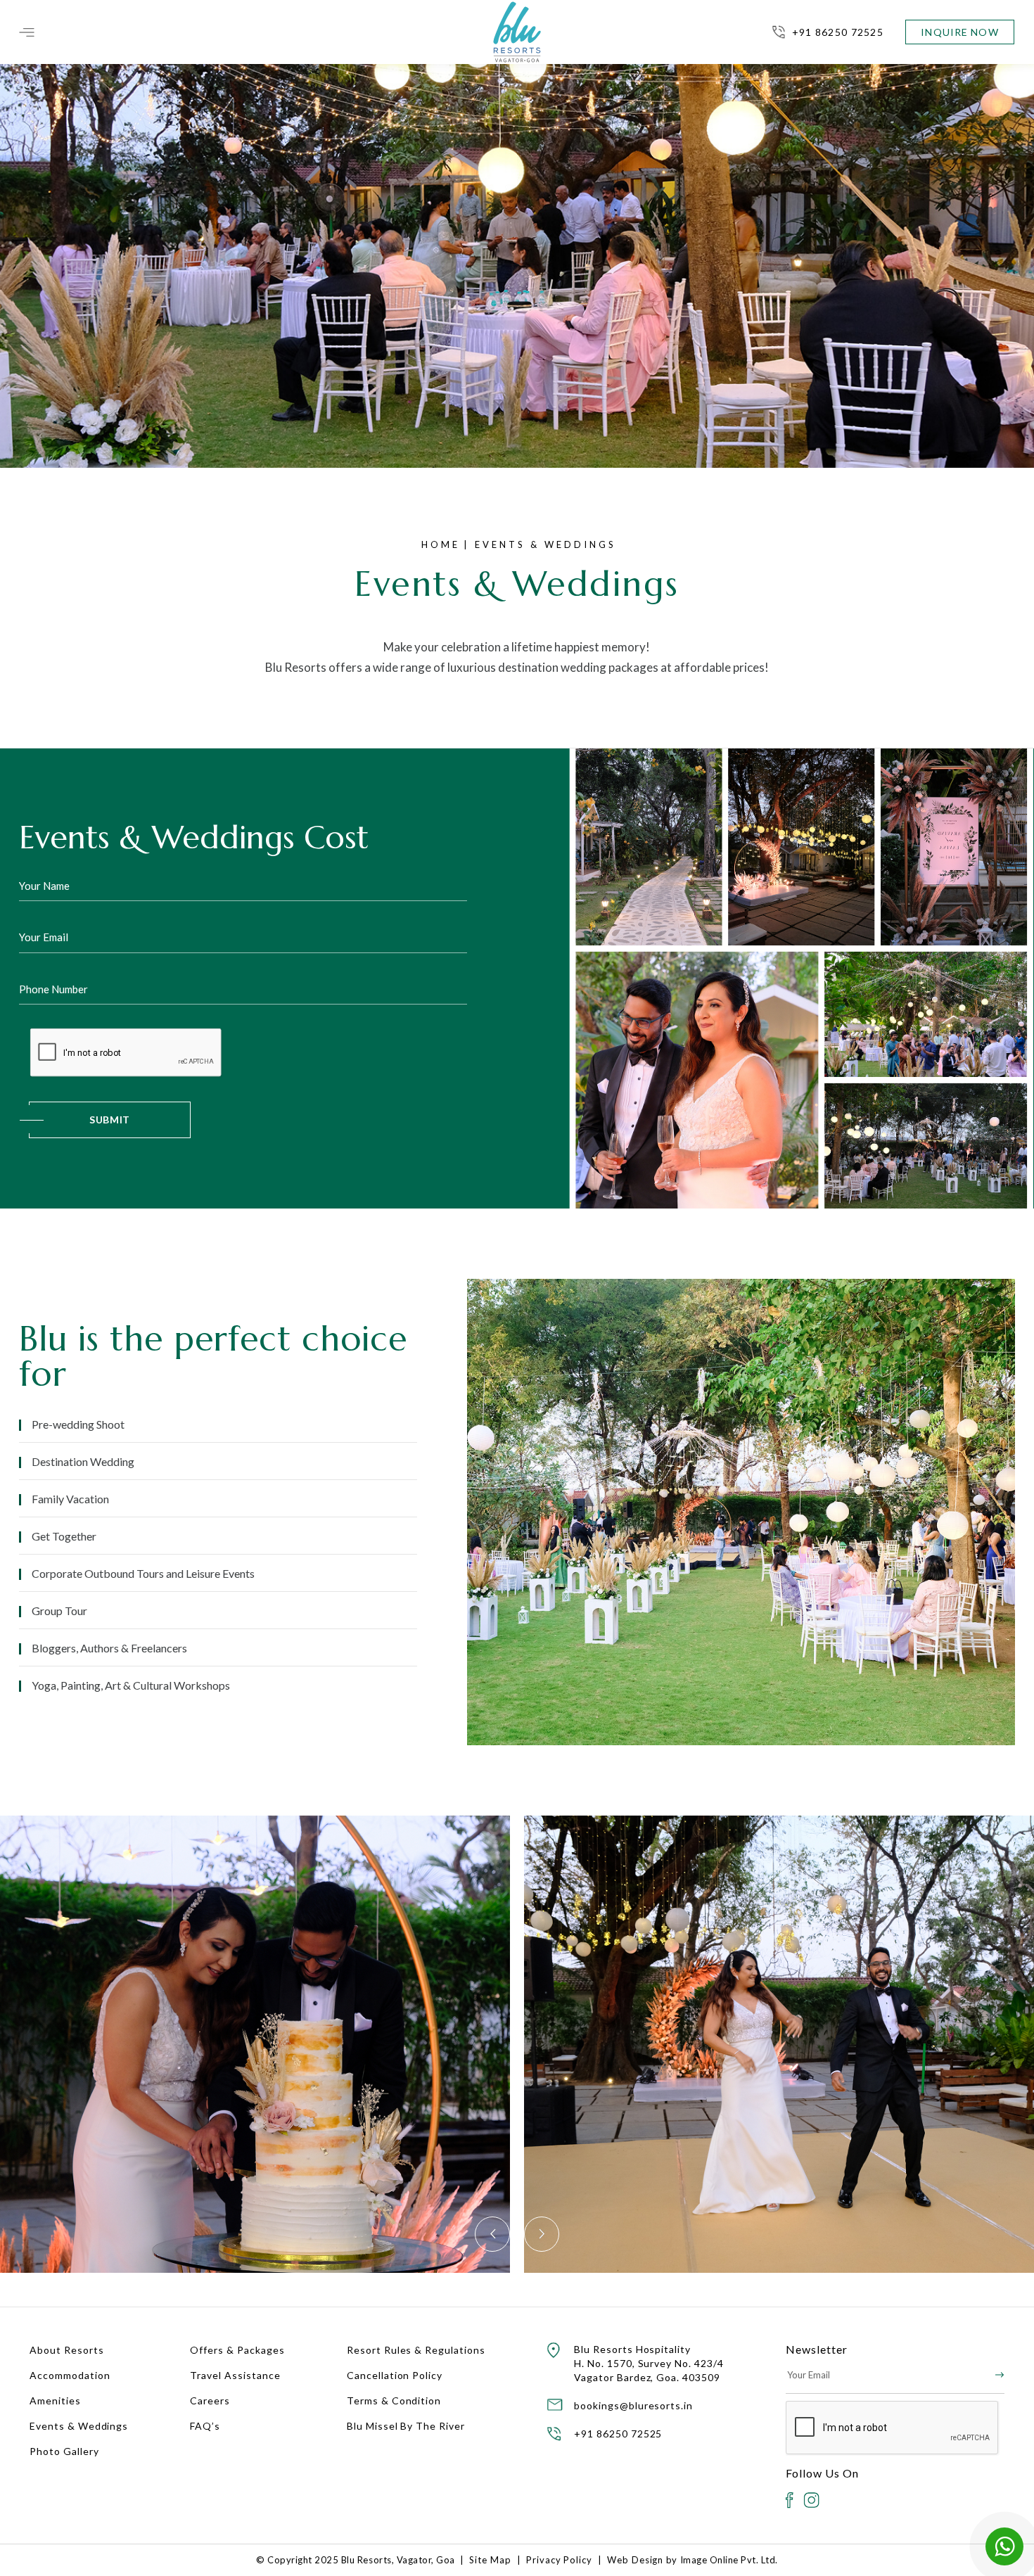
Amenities (55, 2400)
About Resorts (66, 2350)
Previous (492, 2234)
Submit (110, 1120)
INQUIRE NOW (959, 32)
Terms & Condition (394, 2400)
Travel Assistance (235, 2375)
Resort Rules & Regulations (416, 2350)
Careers (210, 2400)
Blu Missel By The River (406, 2426)
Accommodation (70, 2375)
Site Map (490, 2560)
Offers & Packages (237, 2350)
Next (542, 2234)
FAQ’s (205, 2426)
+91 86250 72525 (838, 32)
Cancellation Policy (395, 2375)
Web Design (636, 2560)
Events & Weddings (79, 2426)
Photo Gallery (64, 2451)
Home (441, 544)
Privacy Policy (559, 2560)
